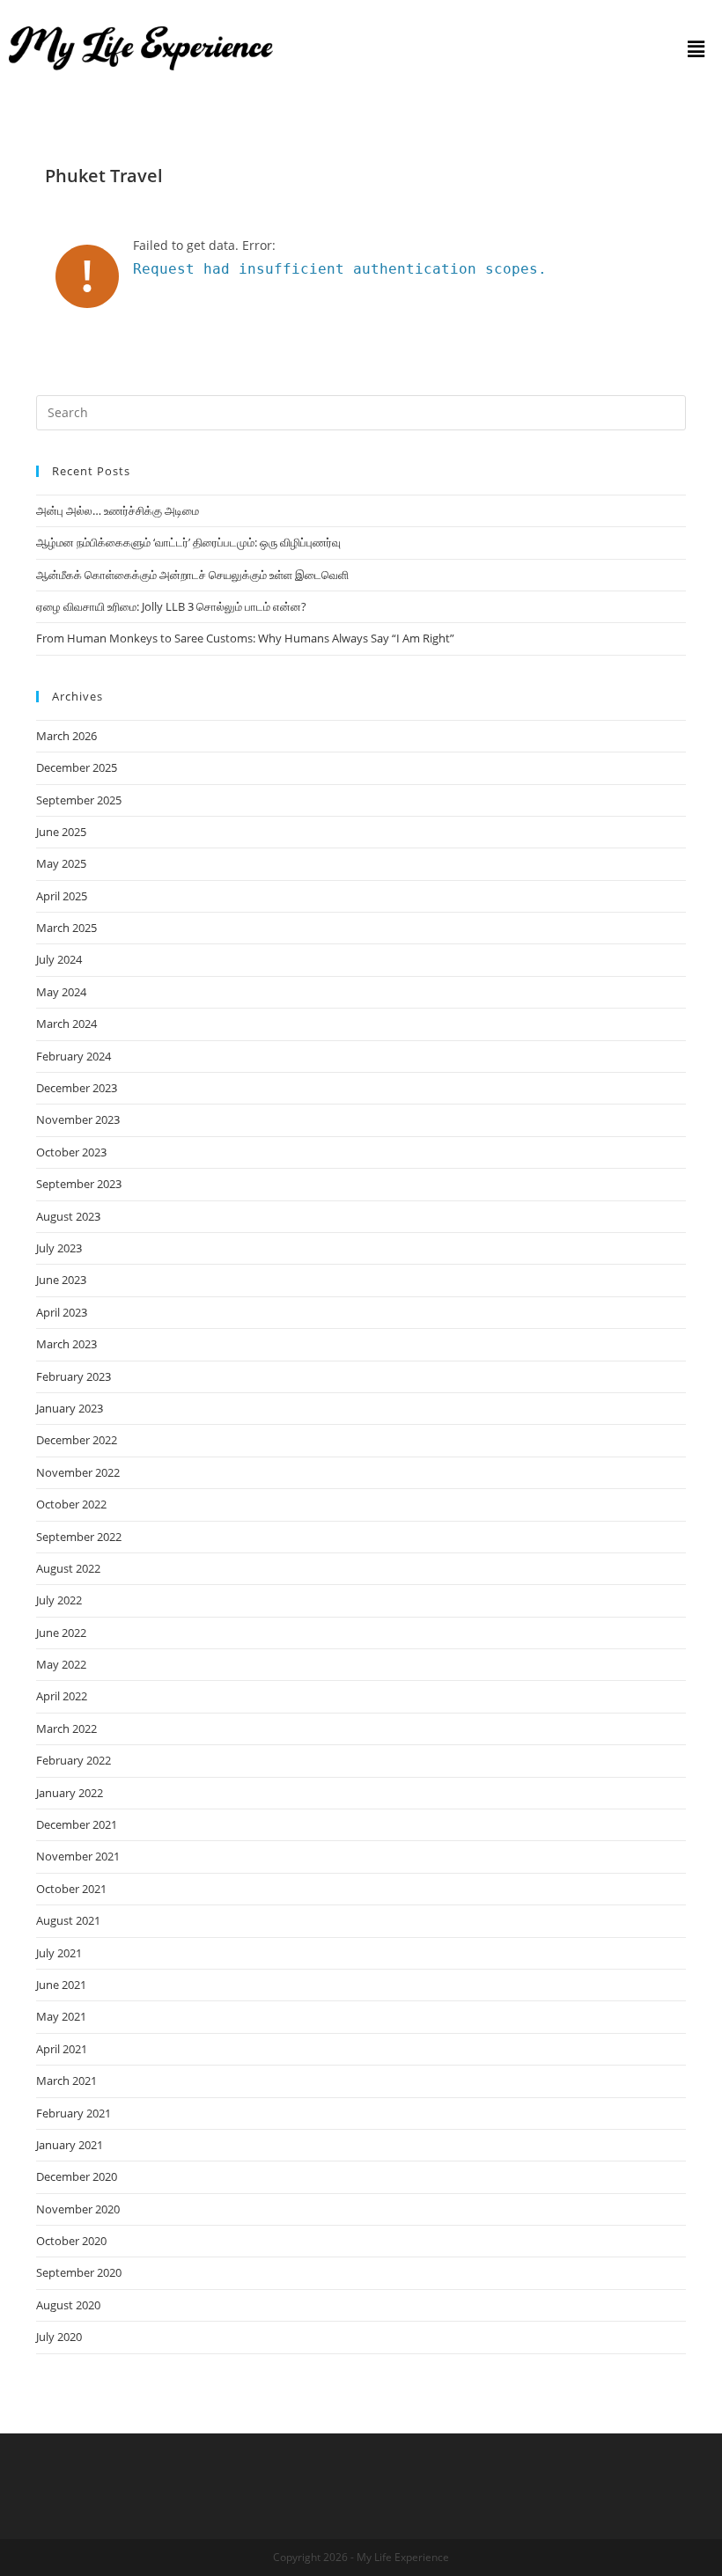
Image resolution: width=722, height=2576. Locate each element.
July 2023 (59, 1248)
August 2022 (68, 1568)
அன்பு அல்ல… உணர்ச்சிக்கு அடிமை (118, 510)
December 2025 (77, 767)
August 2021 (68, 1920)
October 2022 (71, 1504)
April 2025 (62, 896)
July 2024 (59, 959)
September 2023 (79, 1184)
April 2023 (62, 1312)
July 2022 (59, 1600)
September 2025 (79, 800)
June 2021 (61, 1985)
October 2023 (71, 1152)
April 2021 (62, 2049)
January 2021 (70, 2145)
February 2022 (74, 1760)
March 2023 (66, 1344)
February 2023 (74, 1376)
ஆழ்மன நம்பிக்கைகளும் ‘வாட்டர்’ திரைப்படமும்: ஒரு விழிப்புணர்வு (188, 542)
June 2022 (61, 1633)
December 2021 (77, 1824)
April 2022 (62, 1696)
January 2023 (70, 1408)
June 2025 (61, 832)
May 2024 (61, 992)
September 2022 (79, 1537)
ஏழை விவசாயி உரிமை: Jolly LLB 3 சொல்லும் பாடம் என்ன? (171, 606)
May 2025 (61, 863)
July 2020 (59, 2337)
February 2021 (74, 2113)
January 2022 (70, 1793)
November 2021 (78, 1856)
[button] (696, 48)
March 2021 (66, 2081)
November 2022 (78, 1472)
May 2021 (61, 2016)
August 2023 (68, 1216)
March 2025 (66, 928)
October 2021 (71, 1889)
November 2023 (78, 1119)
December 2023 (77, 1088)
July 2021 (59, 1953)
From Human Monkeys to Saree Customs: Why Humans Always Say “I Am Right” (245, 638)
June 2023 (61, 1280)
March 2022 (66, 1728)
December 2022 (77, 1440)
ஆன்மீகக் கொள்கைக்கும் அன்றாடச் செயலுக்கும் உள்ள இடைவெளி (192, 575)
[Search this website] (361, 411)
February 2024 (74, 1056)
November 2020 (78, 2209)
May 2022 (61, 1664)
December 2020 (77, 2176)
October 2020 (71, 2241)
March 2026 (66, 736)
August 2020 (68, 2305)
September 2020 (79, 2272)
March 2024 (66, 1024)
